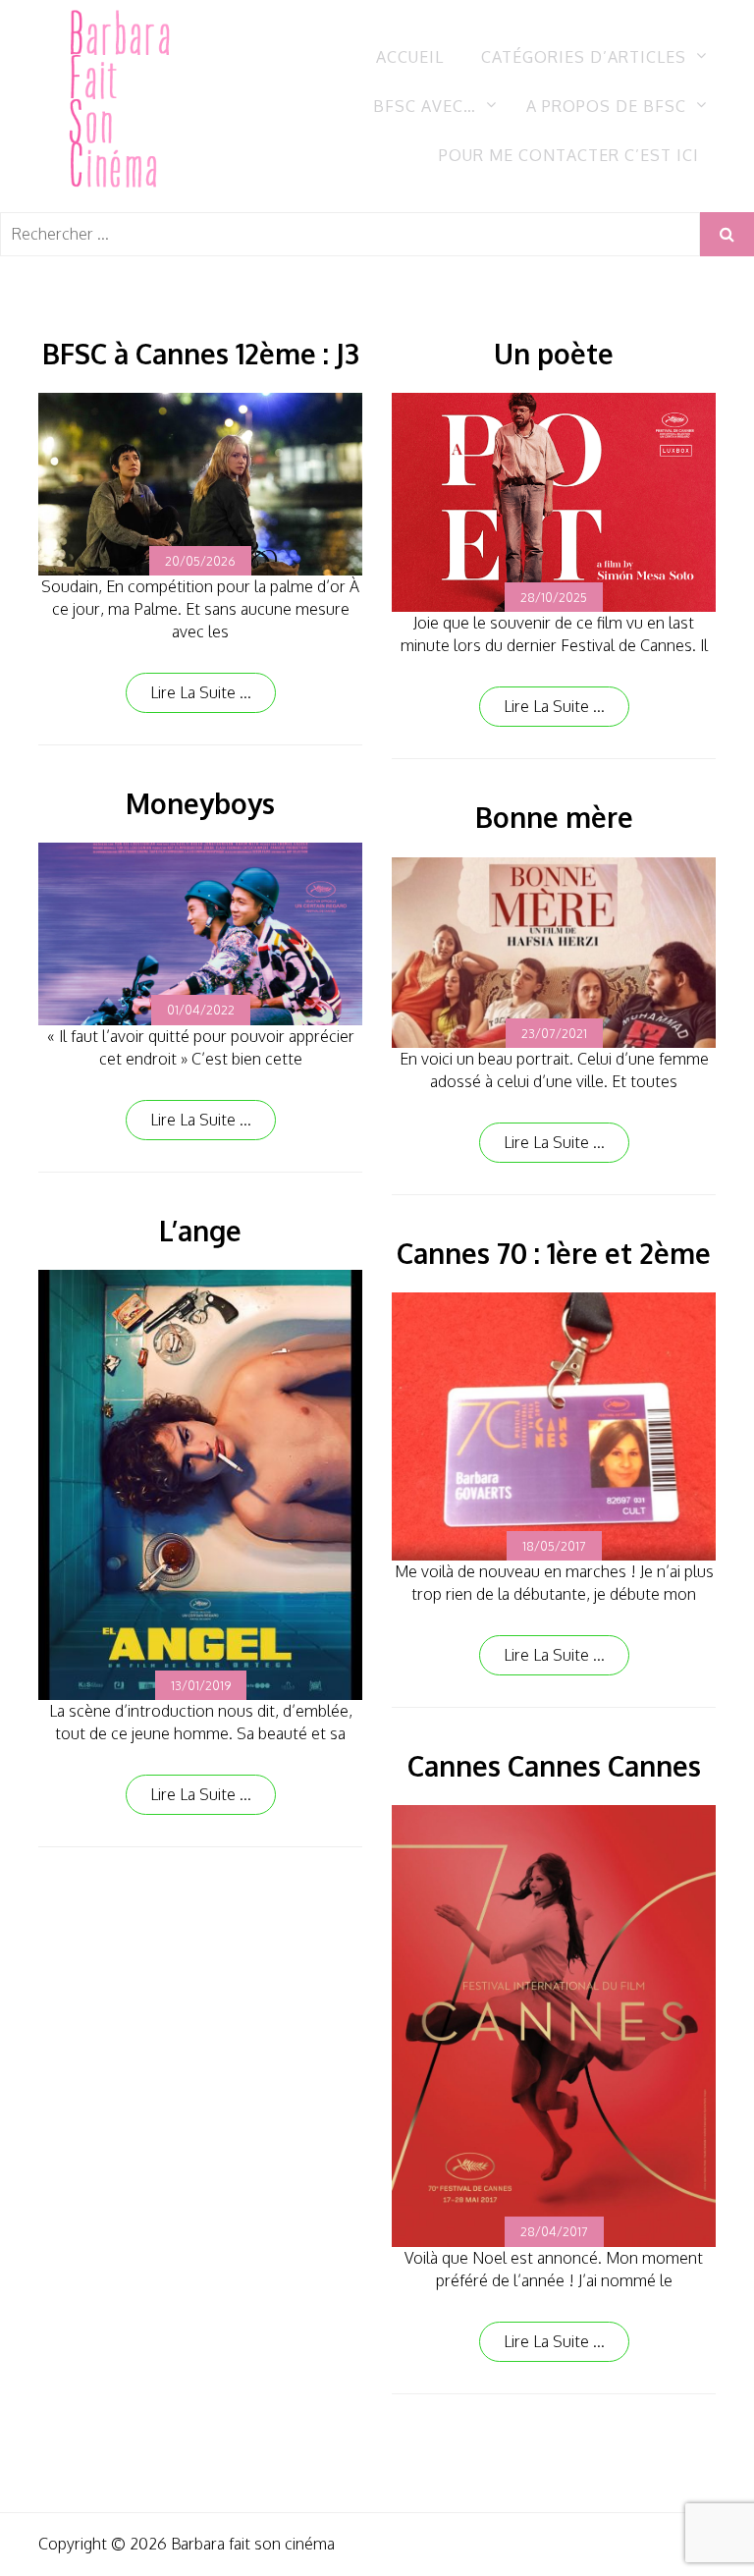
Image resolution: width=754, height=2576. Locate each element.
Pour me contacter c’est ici (569, 155)
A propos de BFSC (606, 106)
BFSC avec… (425, 106)
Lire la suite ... (201, 692)
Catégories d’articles (584, 57)
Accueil (410, 57)
